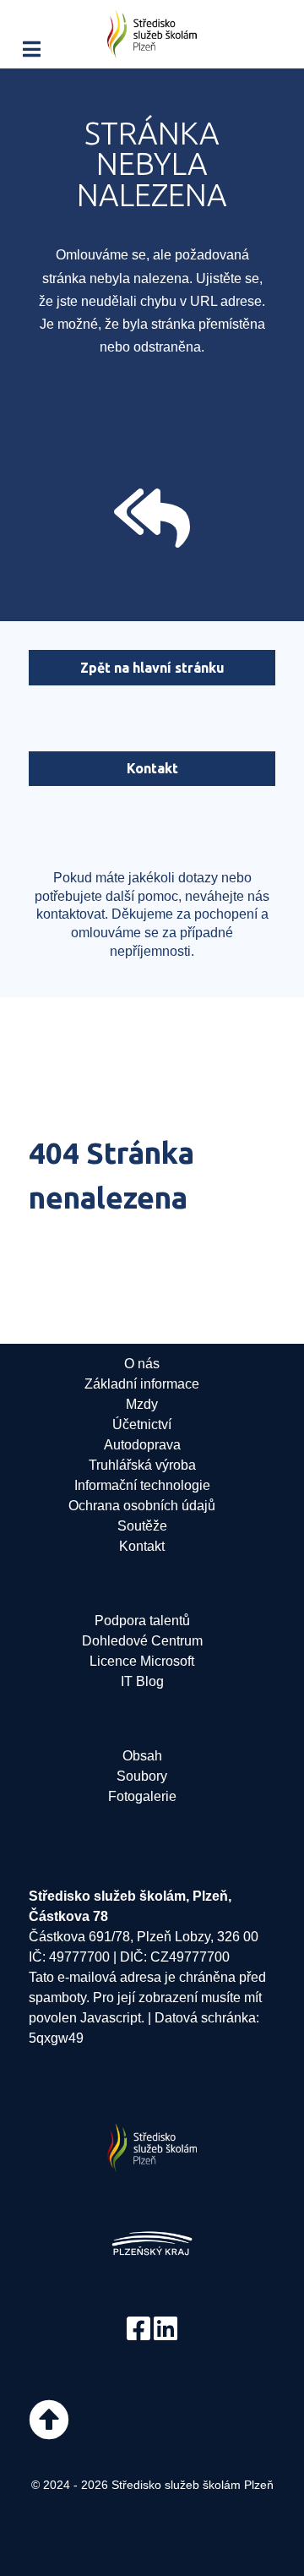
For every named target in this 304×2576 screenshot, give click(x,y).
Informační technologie (142, 1485)
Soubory (142, 1776)
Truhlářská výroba (142, 1465)
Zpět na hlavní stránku (152, 668)
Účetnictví (142, 1424)
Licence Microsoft (142, 1661)
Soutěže (142, 1526)
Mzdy (142, 1404)
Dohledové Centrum (142, 1641)
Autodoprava (142, 1445)
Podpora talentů (142, 1621)
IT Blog (142, 1681)
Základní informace (142, 1384)
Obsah (142, 1756)
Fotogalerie (142, 1796)
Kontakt (152, 768)
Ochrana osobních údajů (142, 1506)
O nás (142, 1364)
